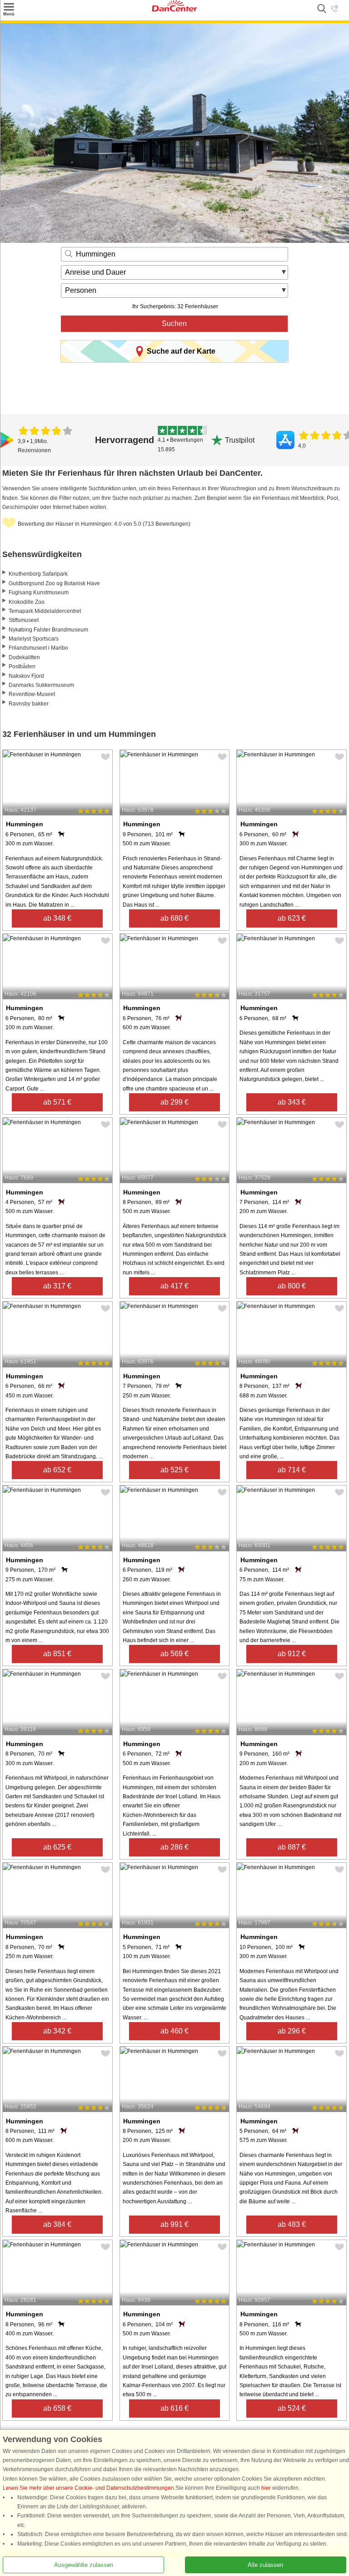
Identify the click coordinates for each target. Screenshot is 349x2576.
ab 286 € (174, 1847)
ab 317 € (57, 1286)
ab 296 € (292, 2031)
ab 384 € (57, 2224)
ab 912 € (292, 1654)
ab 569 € (174, 1654)
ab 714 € (292, 1470)
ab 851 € (57, 1654)
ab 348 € (57, 918)
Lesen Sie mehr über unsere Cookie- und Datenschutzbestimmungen (88, 2488)
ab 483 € (292, 2224)
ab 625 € (57, 1847)
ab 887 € (292, 1847)
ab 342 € (57, 2031)
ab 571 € (57, 1102)
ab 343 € (292, 1102)
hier (266, 2488)
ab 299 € (174, 1102)
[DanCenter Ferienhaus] (174, 10)
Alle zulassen (265, 2565)
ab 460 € (174, 2031)
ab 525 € (174, 1470)
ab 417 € (174, 1286)
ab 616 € (174, 2408)
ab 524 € (292, 2408)
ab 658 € (57, 2408)
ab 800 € (292, 1286)
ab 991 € (174, 2224)
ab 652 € (57, 1470)
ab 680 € (174, 918)
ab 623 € (292, 918)
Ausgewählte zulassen (84, 2565)
